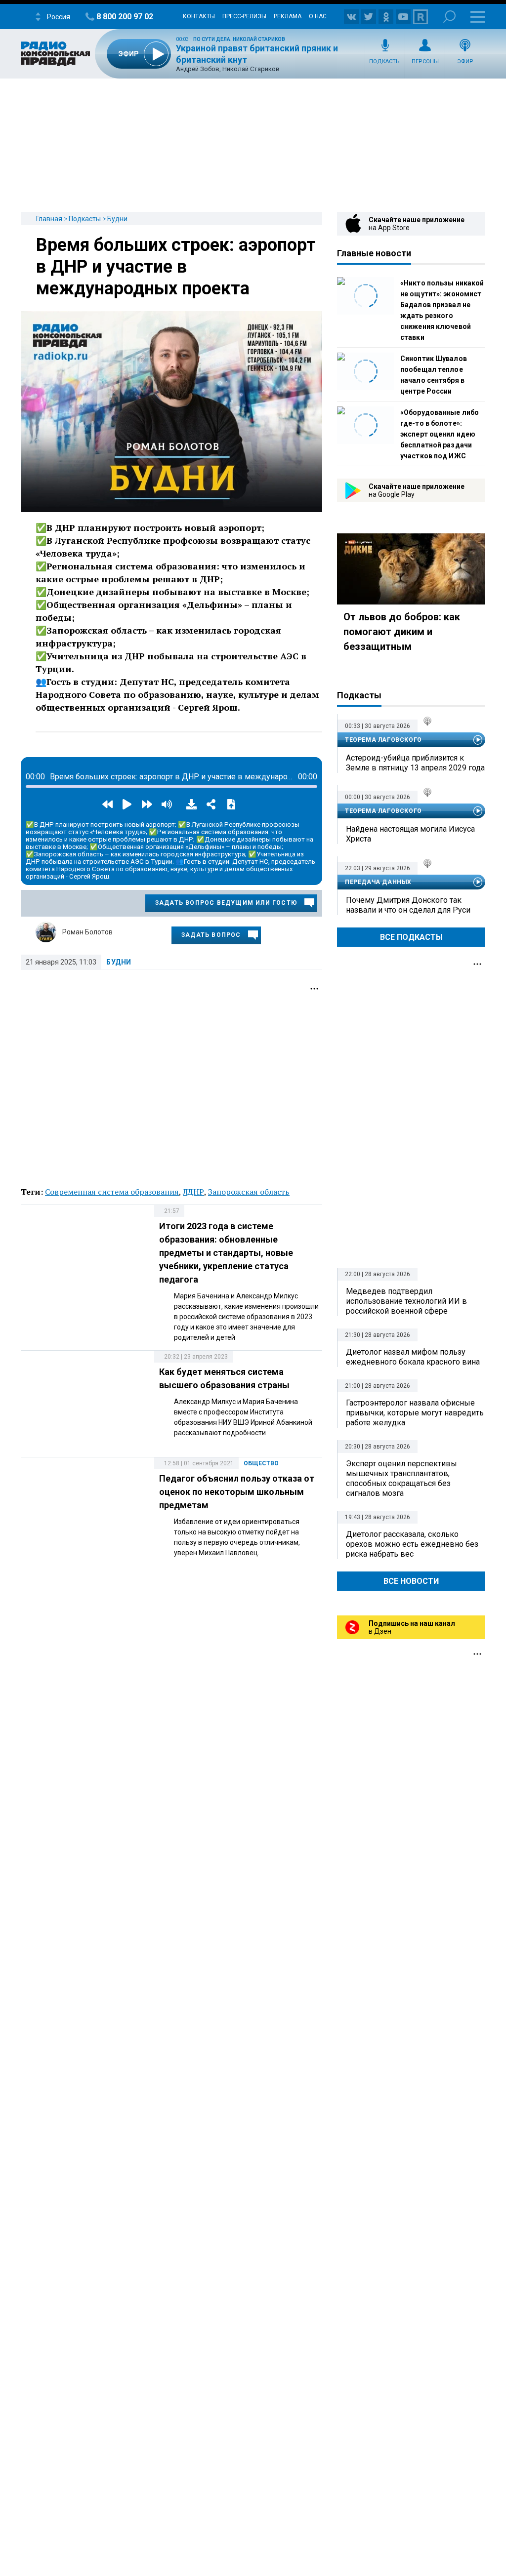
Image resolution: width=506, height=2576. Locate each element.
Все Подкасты (411, 937)
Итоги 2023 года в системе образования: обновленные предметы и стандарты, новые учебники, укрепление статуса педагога (226, 1253)
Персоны (425, 61)
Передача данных (378, 882)
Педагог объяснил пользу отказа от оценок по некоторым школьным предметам (237, 1492)
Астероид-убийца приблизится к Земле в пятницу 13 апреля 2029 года (415, 763)
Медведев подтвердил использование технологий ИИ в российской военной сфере (406, 1301)
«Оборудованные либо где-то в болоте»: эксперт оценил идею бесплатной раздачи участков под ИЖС (440, 434)
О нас (318, 16)
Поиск (449, 17)
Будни (117, 219)
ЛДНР (193, 1192)
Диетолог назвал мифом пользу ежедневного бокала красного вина (413, 1357)
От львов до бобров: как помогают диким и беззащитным (402, 632)
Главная (49, 219)
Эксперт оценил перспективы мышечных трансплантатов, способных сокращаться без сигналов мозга (401, 1478)
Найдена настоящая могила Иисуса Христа (410, 834)
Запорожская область (249, 1192)
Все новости (411, 1581)
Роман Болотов (87, 932)
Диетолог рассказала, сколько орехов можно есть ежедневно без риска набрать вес (412, 1544)
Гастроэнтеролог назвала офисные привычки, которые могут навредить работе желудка (415, 1413)
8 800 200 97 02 (125, 17)
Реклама (288, 16)
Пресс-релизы (244, 16)
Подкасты (385, 61)
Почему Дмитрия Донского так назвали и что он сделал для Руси (408, 905)
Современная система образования (112, 1192)
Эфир (465, 61)
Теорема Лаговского (383, 740)
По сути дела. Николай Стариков (239, 39)
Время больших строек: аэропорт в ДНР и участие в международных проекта (176, 267)
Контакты (199, 16)
